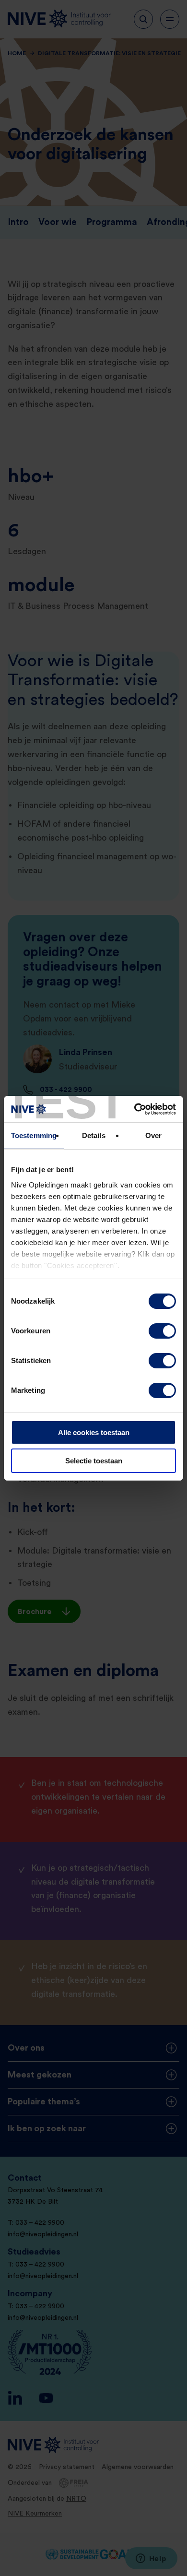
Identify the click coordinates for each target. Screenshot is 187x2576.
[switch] (162, 1331)
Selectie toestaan (94, 1461)
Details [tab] (94, 1135)
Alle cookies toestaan (94, 1432)
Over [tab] (153, 1135)
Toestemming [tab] (34, 1135)
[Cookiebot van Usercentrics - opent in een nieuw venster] (134, 1109)
